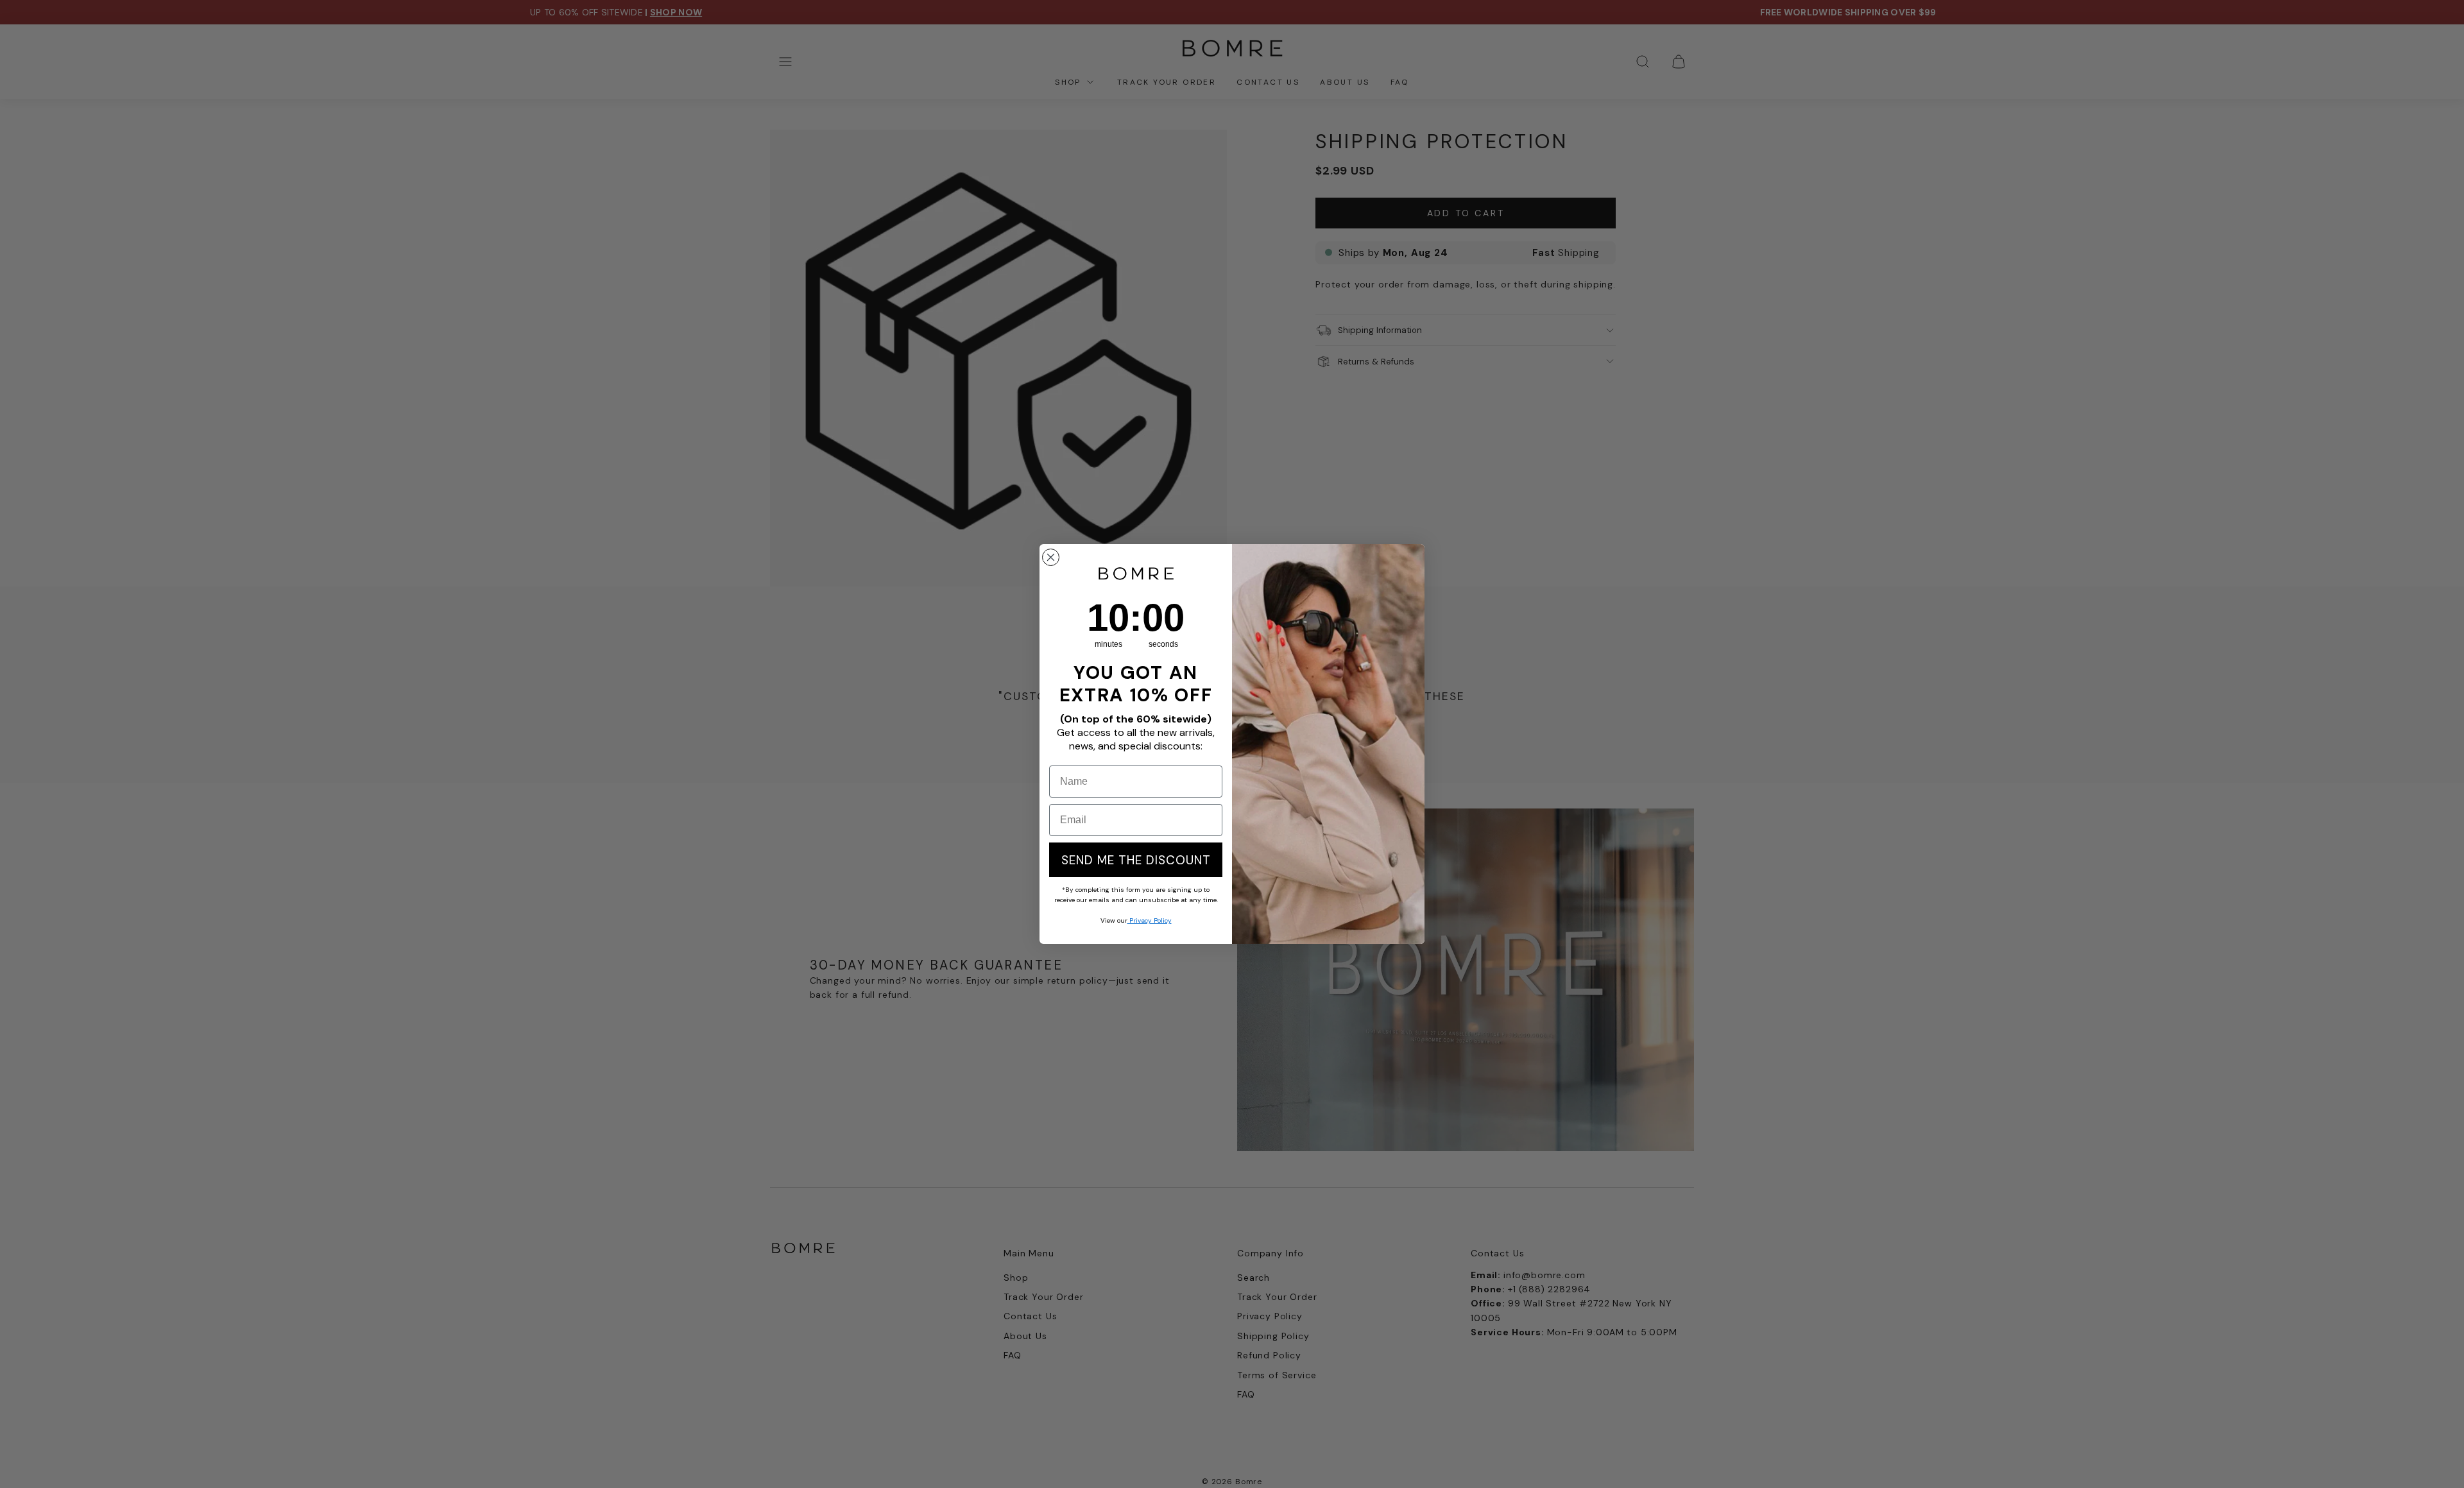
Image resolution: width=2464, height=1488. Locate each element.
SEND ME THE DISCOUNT (1136, 860)
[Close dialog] (1051, 557)
